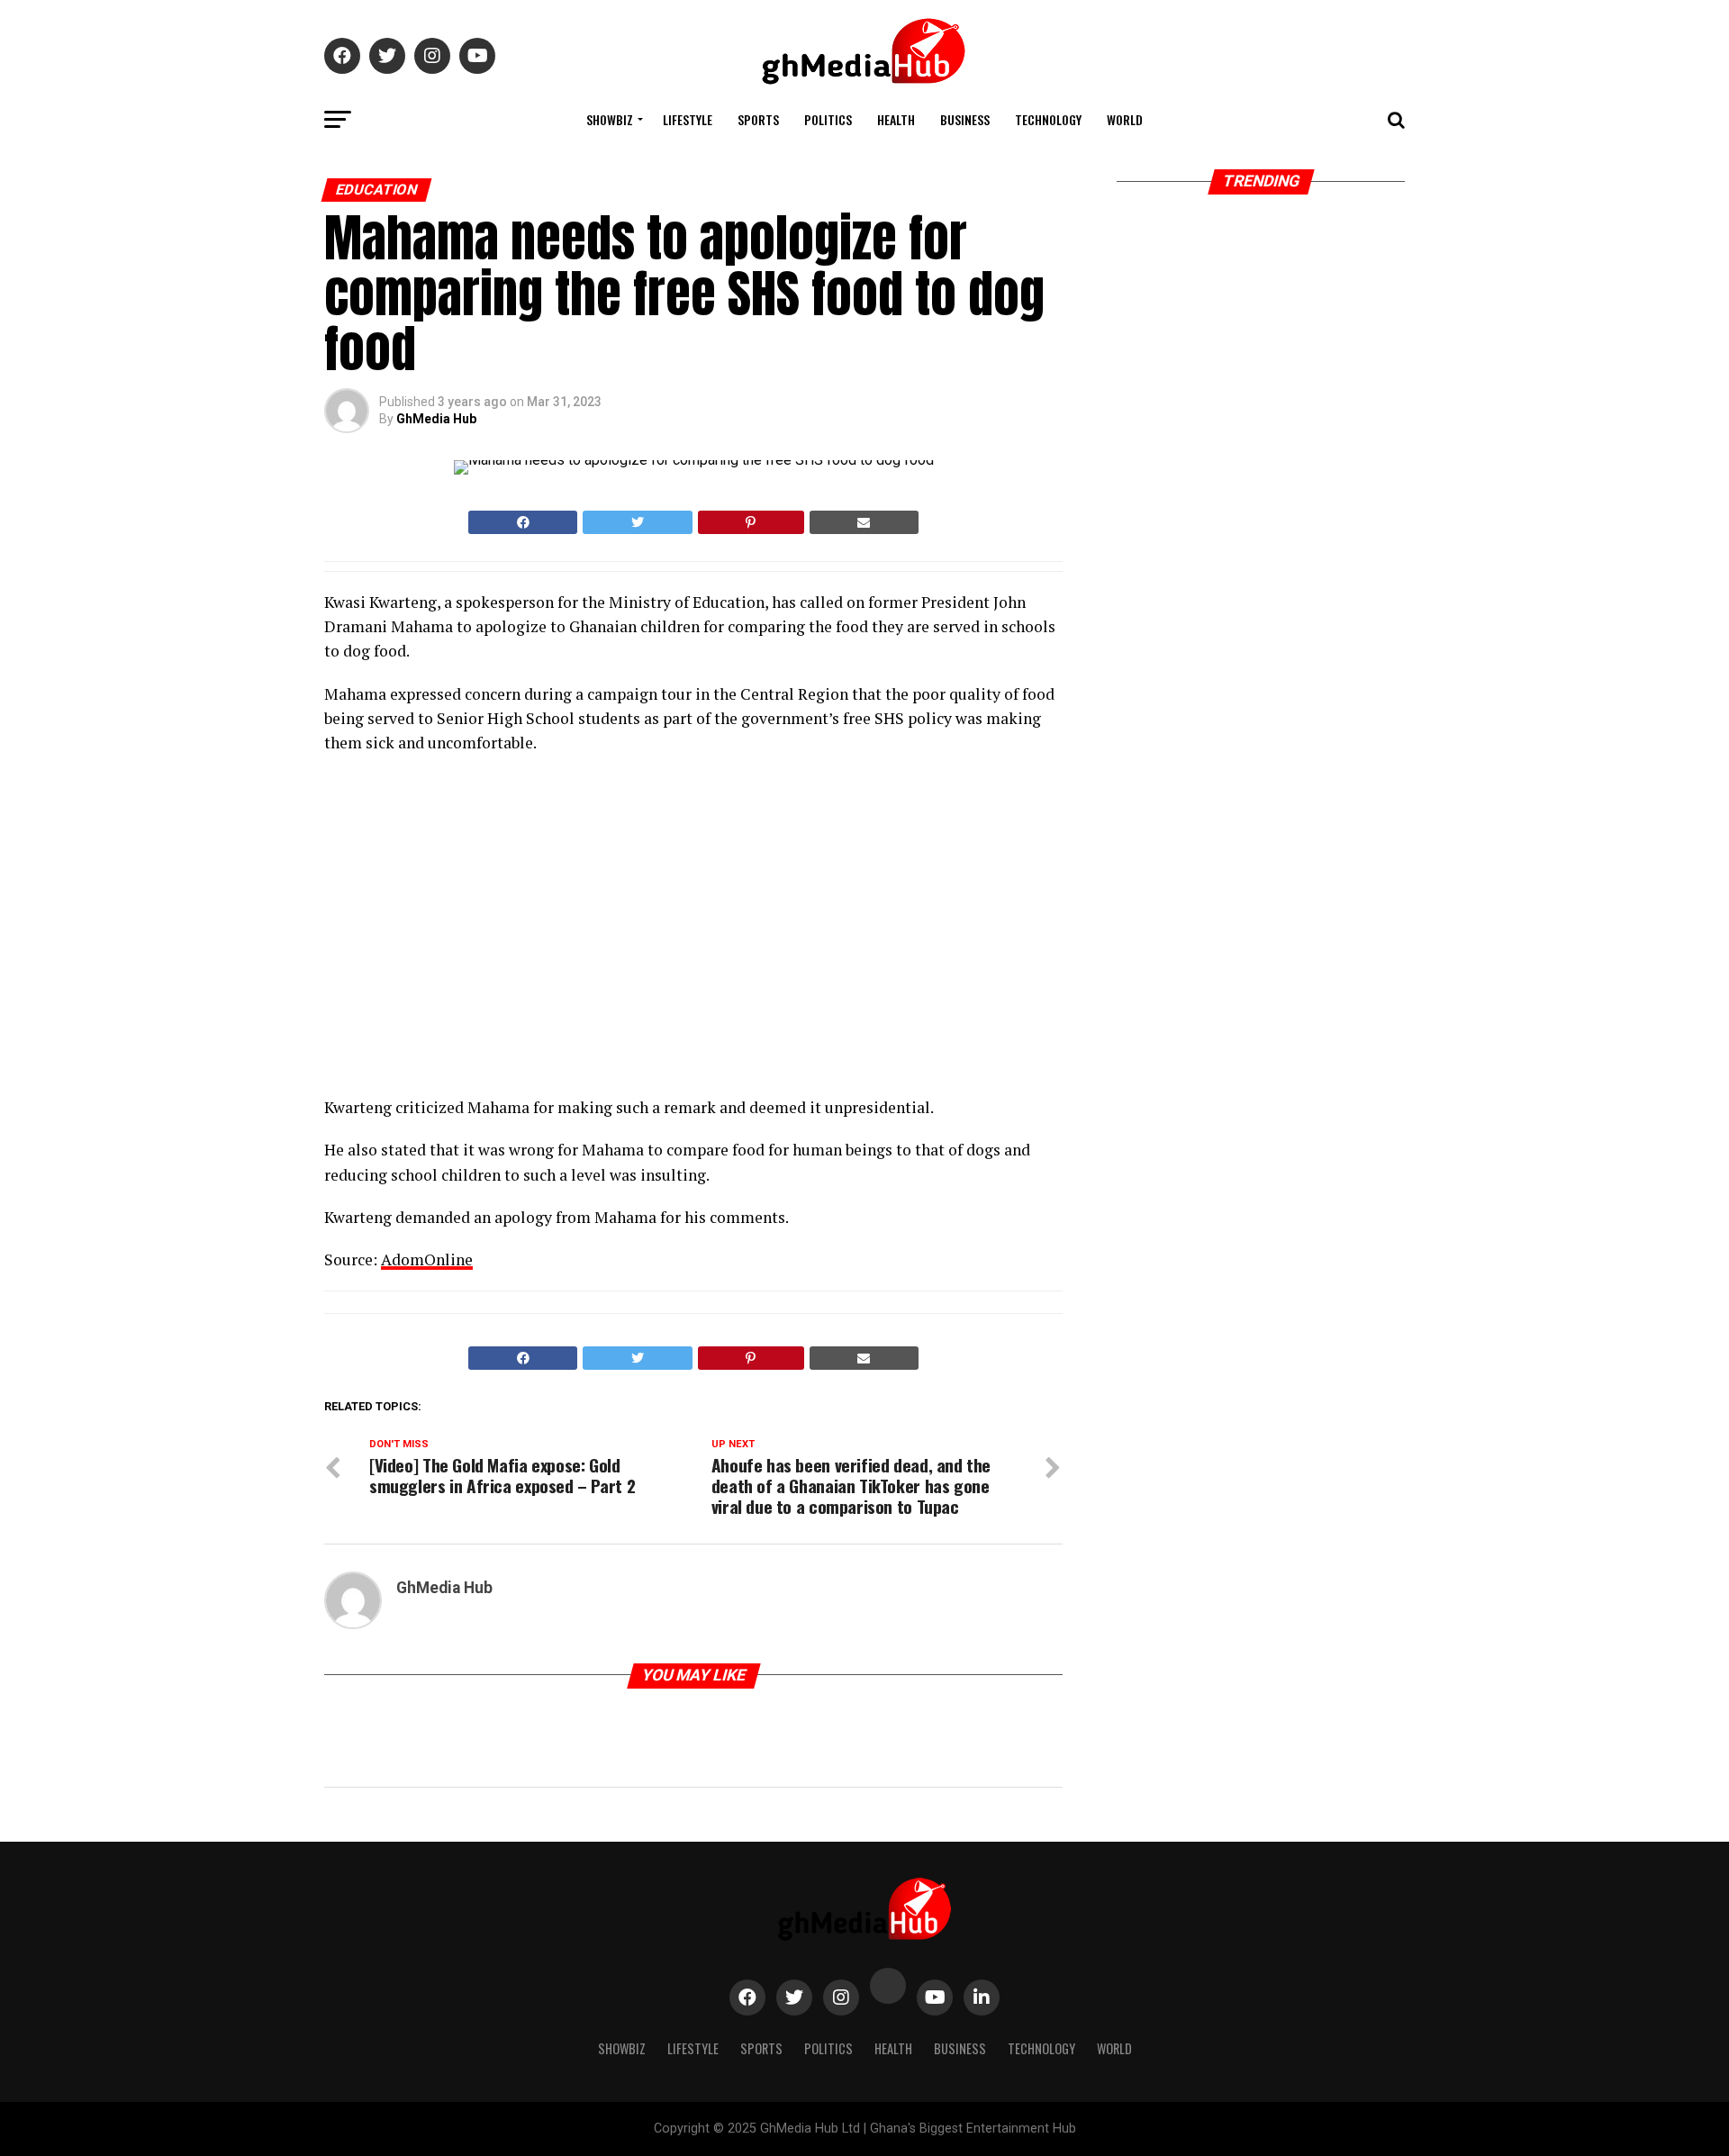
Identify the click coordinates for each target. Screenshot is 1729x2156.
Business (965, 119)
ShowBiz (610, 119)
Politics (828, 119)
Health (896, 119)
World (1125, 119)
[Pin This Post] (751, 522)
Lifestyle (688, 119)
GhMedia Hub (436, 419)
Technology (1048, 119)
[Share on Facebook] (523, 522)
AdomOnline (427, 1259)
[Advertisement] (482, 930)
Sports (758, 119)
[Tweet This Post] (637, 522)
